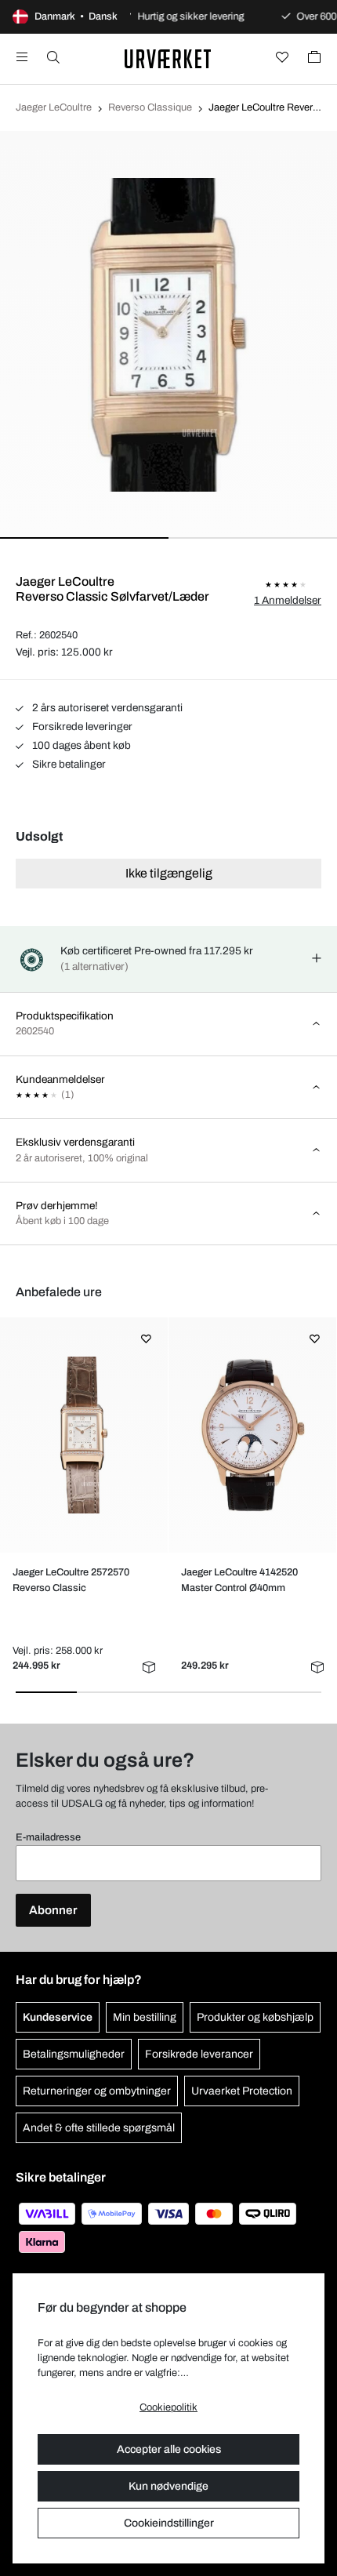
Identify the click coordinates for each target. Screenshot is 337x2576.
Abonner (53, 1910)
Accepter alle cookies (169, 2449)
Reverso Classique (150, 107)
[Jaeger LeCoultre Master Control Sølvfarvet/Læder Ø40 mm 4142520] (252, 1435)
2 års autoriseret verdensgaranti (106, 708)
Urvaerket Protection (242, 2091)
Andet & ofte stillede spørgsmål (99, 2128)
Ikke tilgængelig (169, 873)
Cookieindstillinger (169, 2523)
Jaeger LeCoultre (54, 107)
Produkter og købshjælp (255, 2017)
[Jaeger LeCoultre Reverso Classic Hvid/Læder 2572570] (83, 1435)
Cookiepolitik (168, 2407)
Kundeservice (58, 2017)
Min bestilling (145, 2017)
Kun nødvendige (168, 2486)
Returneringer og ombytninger (97, 2091)
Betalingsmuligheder (74, 2054)
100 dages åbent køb (80, 745)
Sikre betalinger (68, 764)
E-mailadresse (48, 1837)
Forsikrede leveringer (81, 727)
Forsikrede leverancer (199, 2054)
